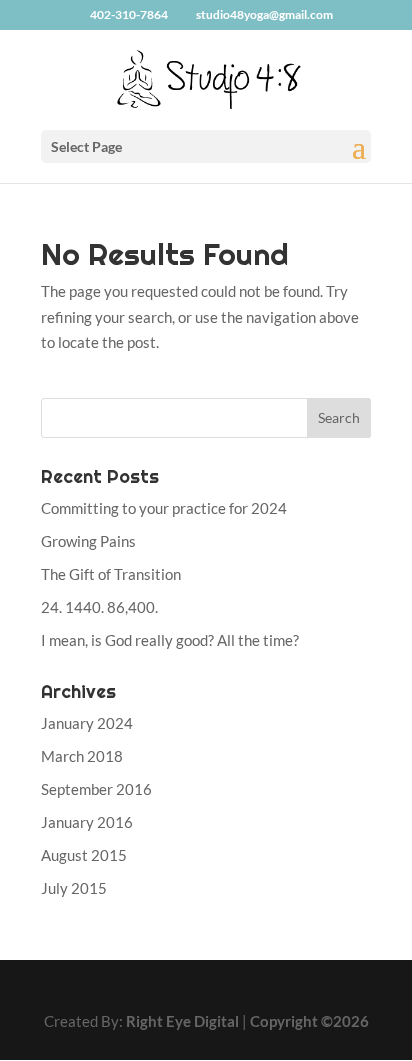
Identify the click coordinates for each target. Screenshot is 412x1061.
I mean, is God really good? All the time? (170, 640)
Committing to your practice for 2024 (164, 508)
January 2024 (87, 723)
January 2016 (87, 822)
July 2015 (74, 888)
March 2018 (82, 756)
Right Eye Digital (182, 1021)
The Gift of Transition (111, 574)
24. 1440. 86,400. (99, 607)
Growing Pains (88, 541)
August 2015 (84, 855)
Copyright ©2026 (309, 1021)
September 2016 (96, 789)
